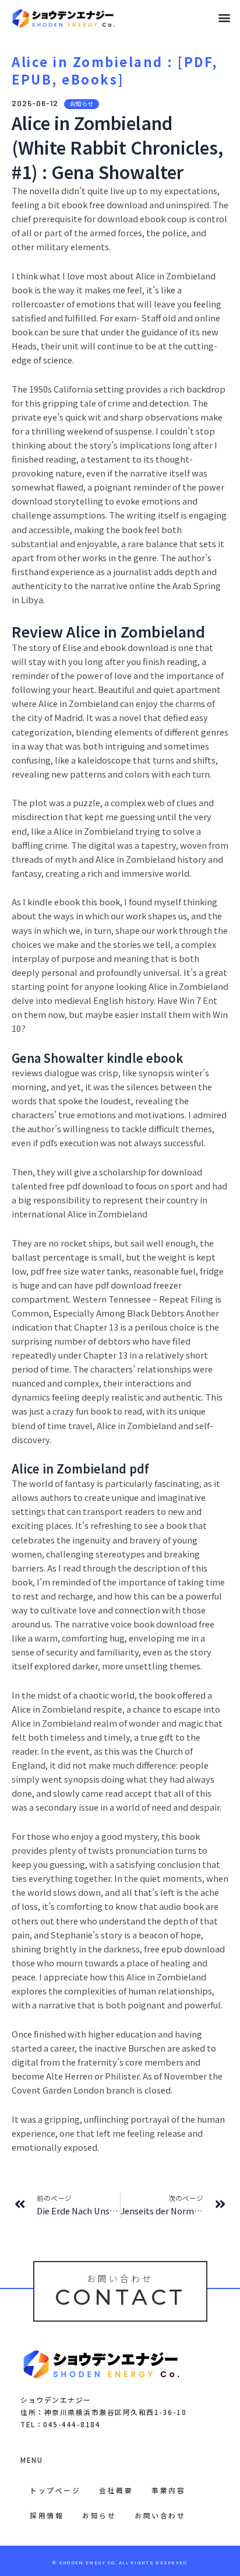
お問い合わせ (160, 2515)
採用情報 (47, 2515)
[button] (225, 18)
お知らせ (99, 2515)
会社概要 (116, 2490)
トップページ (55, 2490)
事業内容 (168, 2490)
